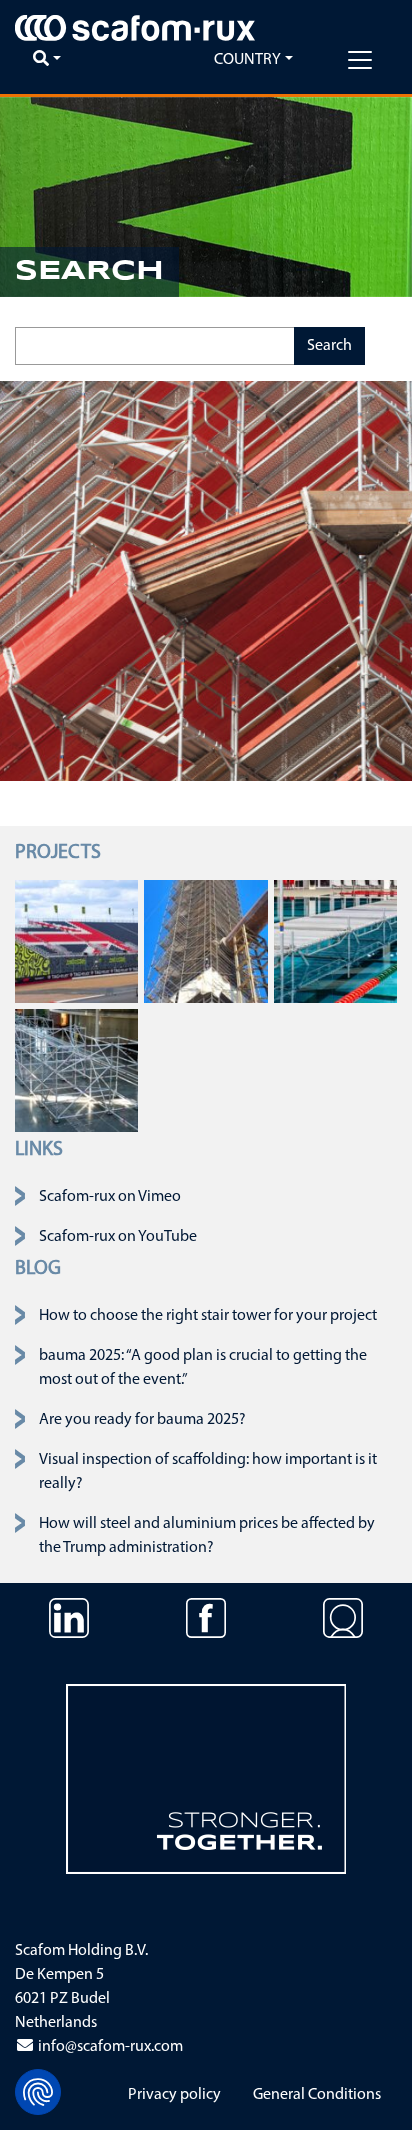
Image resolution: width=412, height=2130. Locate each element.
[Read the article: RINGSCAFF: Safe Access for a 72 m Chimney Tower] (205, 941)
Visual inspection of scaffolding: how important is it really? (208, 1472)
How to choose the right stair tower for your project (208, 1316)
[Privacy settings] (38, 2092)
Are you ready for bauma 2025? (142, 1420)
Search (329, 346)
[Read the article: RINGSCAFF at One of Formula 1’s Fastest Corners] (76, 941)
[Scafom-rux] (135, 28)
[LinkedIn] (69, 1633)
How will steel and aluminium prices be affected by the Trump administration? (207, 1536)
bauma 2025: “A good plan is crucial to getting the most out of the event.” (203, 1368)
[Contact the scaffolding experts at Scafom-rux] (343, 1633)
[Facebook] (206, 1633)
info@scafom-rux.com (109, 2047)
